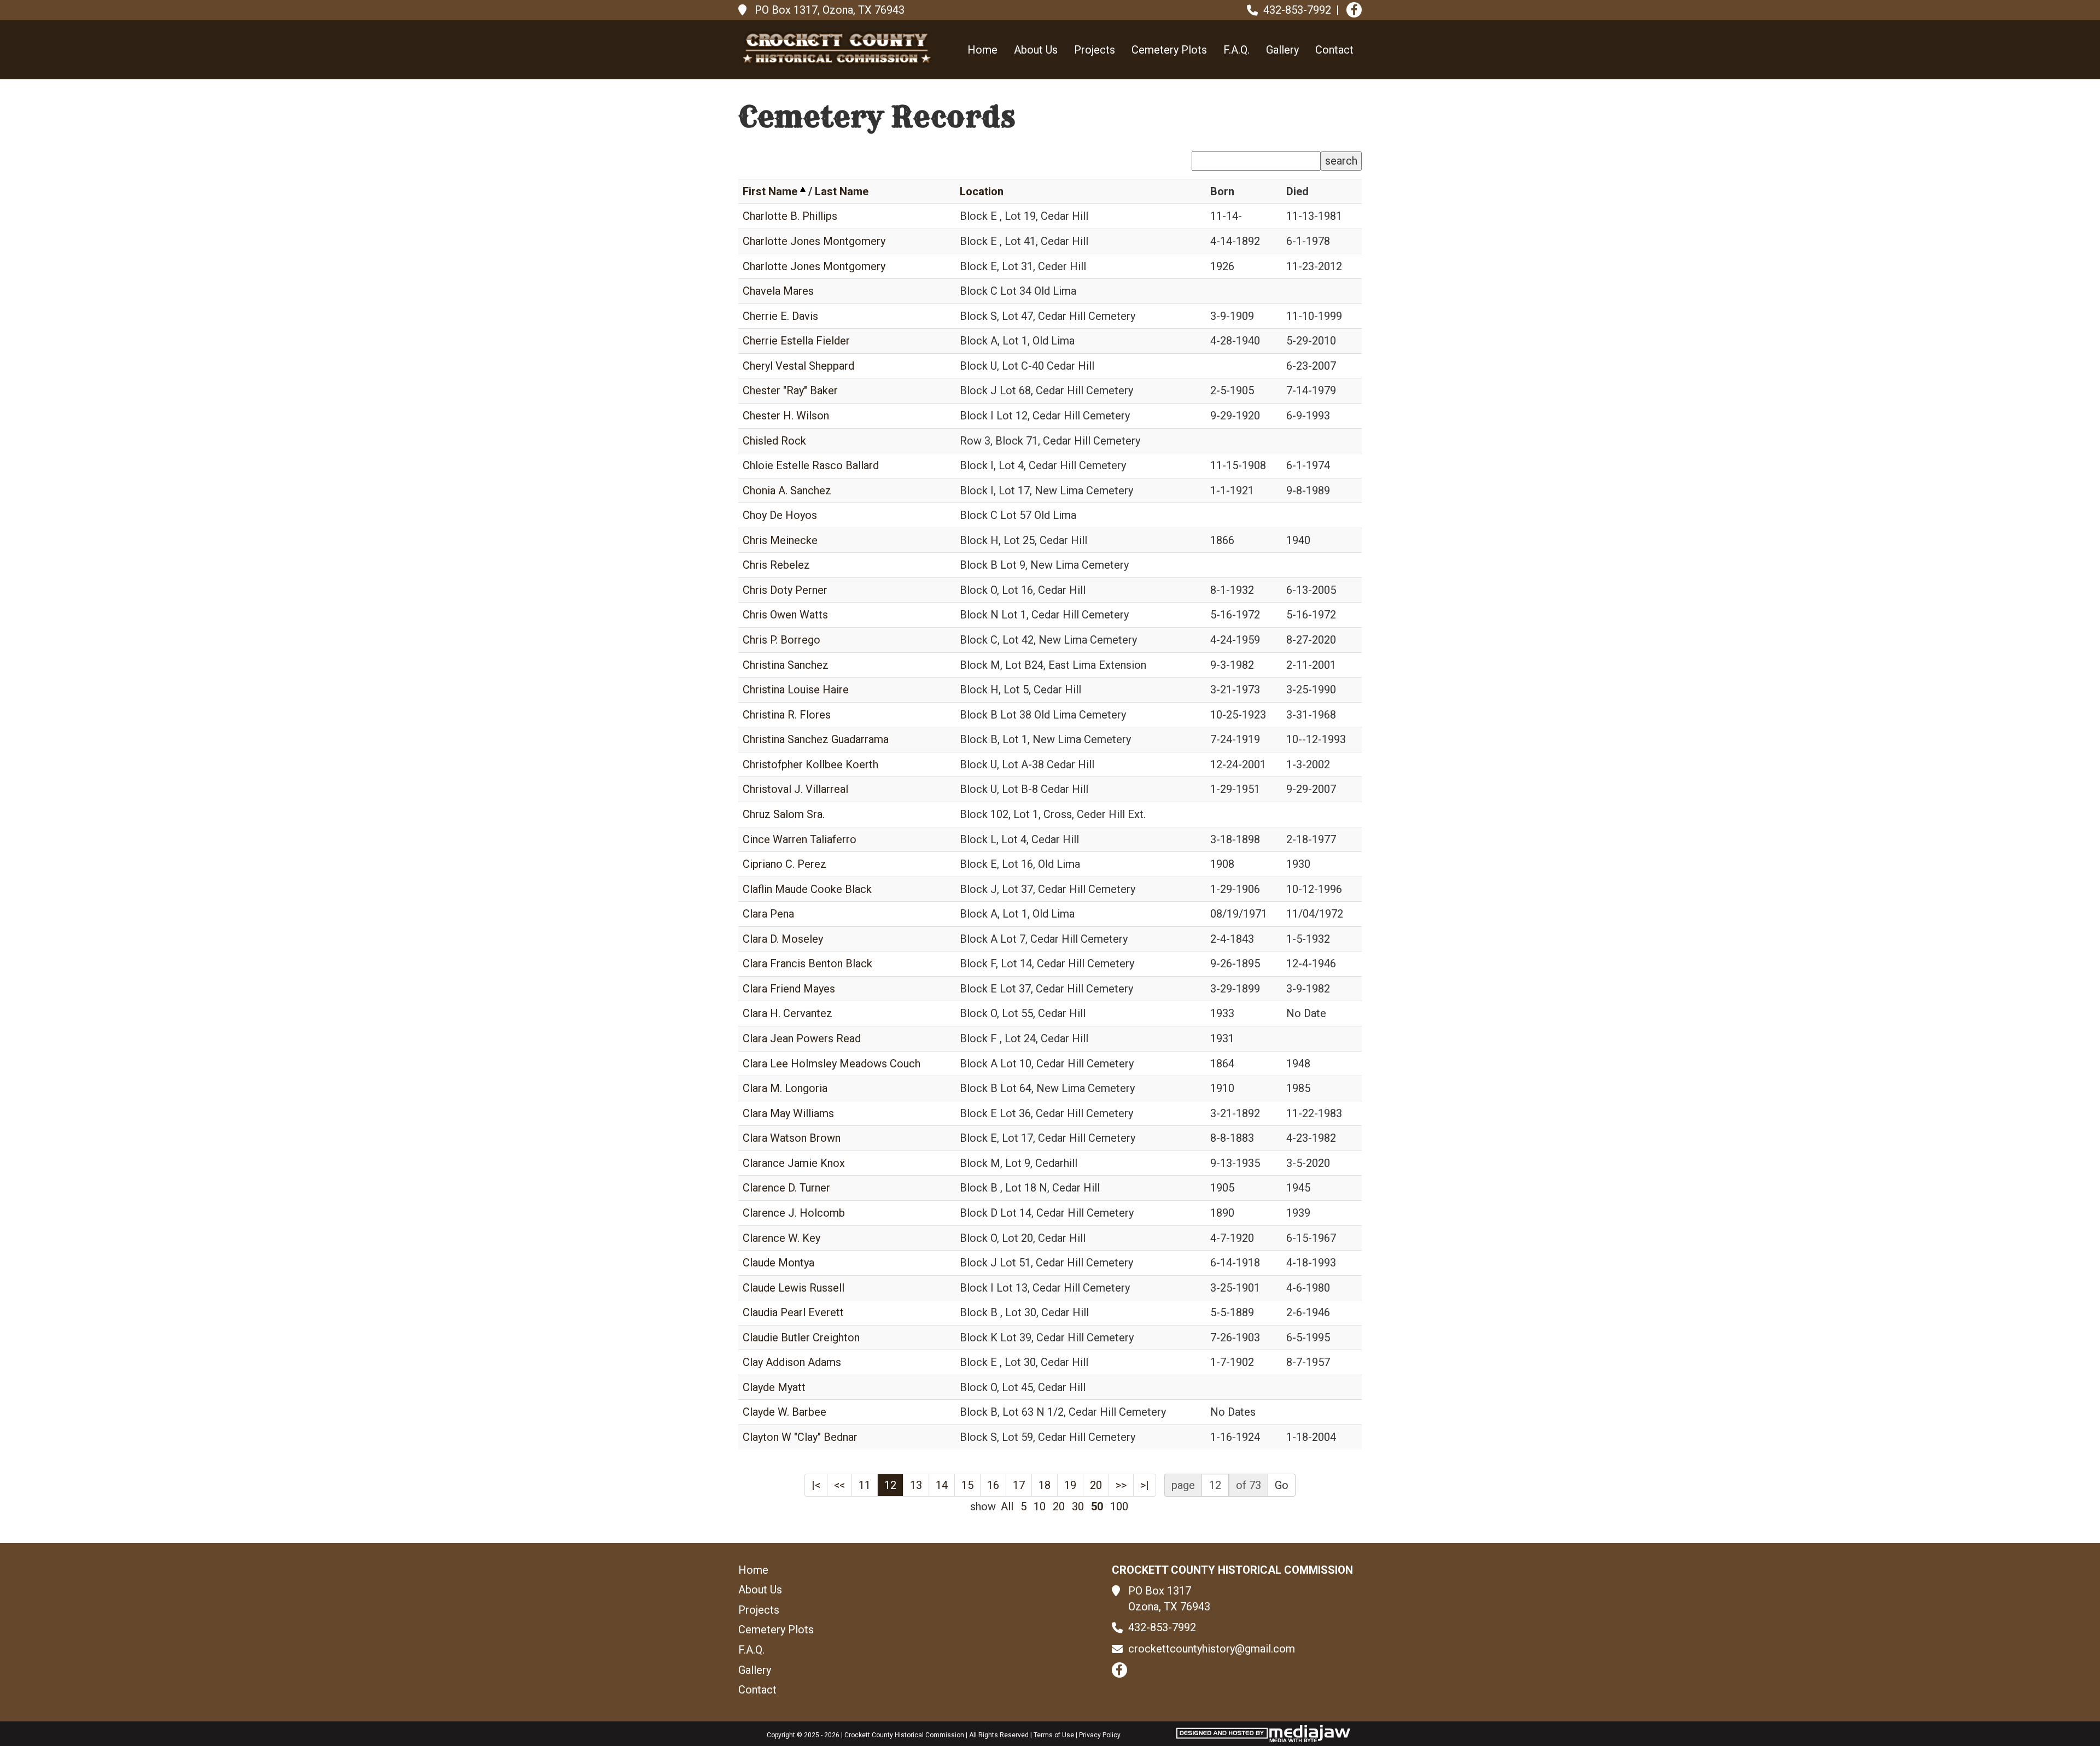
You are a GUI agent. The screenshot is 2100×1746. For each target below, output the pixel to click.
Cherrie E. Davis (780, 316)
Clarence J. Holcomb (794, 1213)
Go (1282, 1485)
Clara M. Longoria (785, 1088)
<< (839, 1485)
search (1341, 161)
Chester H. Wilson (786, 416)
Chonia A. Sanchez (787, 490)
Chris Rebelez (776, 565)
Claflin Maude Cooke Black (807, 889)
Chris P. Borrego (781, 640)
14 (942, 1485)
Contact (1334, 50)
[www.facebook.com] (1354, 10)
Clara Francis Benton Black (807, 963)
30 (1078, 1506)
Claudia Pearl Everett (793, 1312)
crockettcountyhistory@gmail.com (1212, 1649)
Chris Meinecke (780, 540)
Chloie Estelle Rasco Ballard (811, 465)
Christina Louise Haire (796, 690)
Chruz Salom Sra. (784, 814)
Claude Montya (778, 1263)
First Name (770, 191)
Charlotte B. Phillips (790, 216)
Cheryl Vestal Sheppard (798, 366)
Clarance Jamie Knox (794, 1163)
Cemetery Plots (1169, 50)
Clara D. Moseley (783, 939)
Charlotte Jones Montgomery (814, 241)
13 (916, 1485)
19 (1070, 1485)
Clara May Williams (788, 1113)
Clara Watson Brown (792, 1138)
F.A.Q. (1236, 50)
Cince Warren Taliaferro (800, 839)
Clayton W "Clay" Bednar (800, 1437)
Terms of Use (1054, 1735)
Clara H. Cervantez (787, 1013)
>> (1121, 1485)
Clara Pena (768, 914)
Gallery (1282, 50)
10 (1040, 1506)
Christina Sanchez (786, 665)
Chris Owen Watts (785, 615)
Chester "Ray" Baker (790, 390)
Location (982, 191)
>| (1145, 1485)
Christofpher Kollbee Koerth (810, 764)
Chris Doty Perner (785, 590)
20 (1096, 1485)
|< (816, 1485)
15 (967, 1485)
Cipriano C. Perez (784, 864)
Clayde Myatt (774, 1387)
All (1007, 1506)
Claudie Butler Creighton (801, 1338)
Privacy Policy (1100, 1735)
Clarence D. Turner (786, 1188)
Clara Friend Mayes (789, 989)
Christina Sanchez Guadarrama (816, 739)
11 (865, 1485)
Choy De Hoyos (780, 515)
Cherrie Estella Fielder (796, 341)
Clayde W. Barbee (784, 1412)
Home (982, 50)
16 (993, 1485)
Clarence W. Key (781, 1238)
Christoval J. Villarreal (795, 789)
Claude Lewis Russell (794, 1288)
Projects (1095, 50)
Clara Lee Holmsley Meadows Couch (832, 1064)
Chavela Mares (778, 291)
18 (1045, 1485)
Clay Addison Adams (792, 1362)
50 (1097, 1506)
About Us (1036, 50)
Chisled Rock (774, 441)
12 (890, 1485)
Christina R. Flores (787, 715)
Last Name (842, 191)
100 (1119, 1506)
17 (1019, 1485)
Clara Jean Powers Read (802, 1038)
